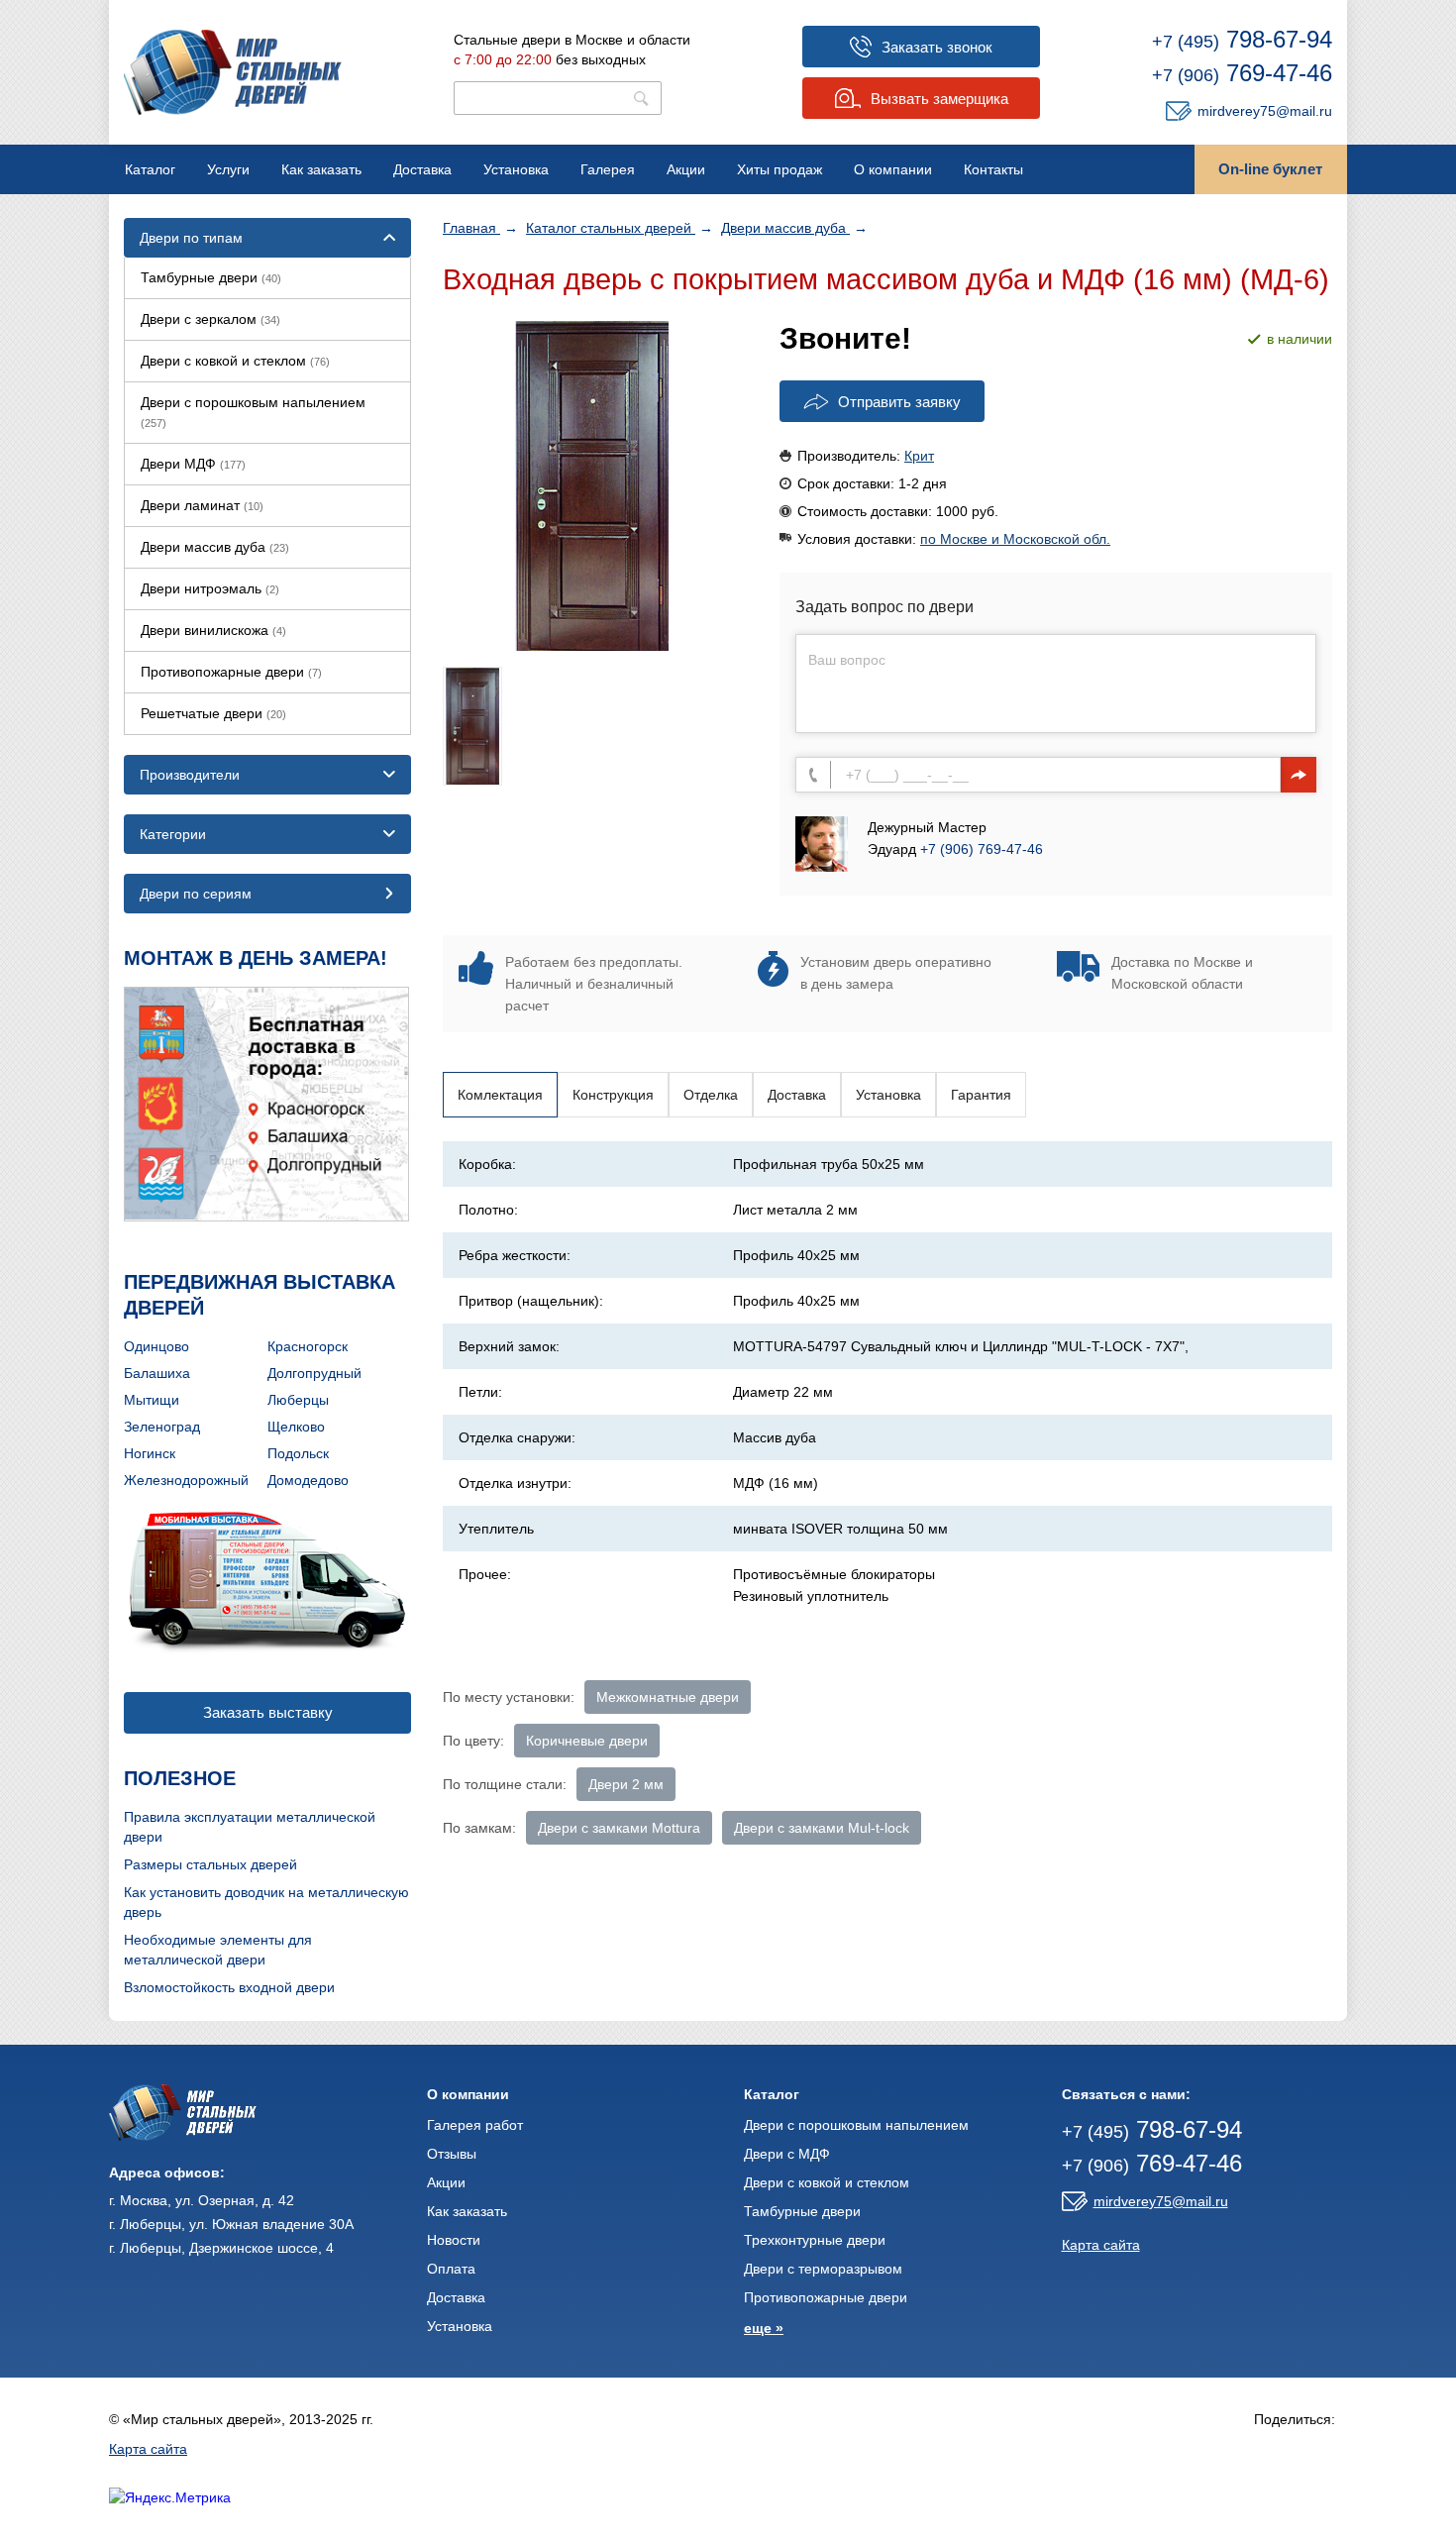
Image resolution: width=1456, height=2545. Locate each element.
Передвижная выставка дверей (260, 1295)
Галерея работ (475, 2125)
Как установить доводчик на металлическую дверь (266, 1902)
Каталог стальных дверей (611, 228)
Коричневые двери (587, 1741)
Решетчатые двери (213, 713)
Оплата (451, 2269)
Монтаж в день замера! (256, 958)
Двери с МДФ (787, 2154)
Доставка (422, 169)
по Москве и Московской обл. (1015, 539)
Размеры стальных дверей (210, 1864)
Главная (471, 228)
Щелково (296, 1427)
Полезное (180, 1778)
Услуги (228, 169)
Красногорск (308, 1346)
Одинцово (156, 1346)
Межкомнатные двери (668, 1697)
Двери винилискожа (213, 630)
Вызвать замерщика (939, 99)
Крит (919, 456)
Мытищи (152, 1400)
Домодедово (308, 1480)
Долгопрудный (314, 1373)
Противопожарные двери (231, 672)
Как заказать (321, 169)
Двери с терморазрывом (823, 2269)
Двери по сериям (196, 894)
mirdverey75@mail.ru (1265, 111)
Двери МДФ (193, 464)
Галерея (608, 169)
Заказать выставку (268, 1712)
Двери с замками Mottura (619, 1828)
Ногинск (150, 1453)
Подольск (298, 1453)
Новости (454, 2240)
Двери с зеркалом (210, 319)
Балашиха (157, 1373)
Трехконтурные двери (815, 2240)
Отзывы (452, 2154)
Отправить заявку (899, 402)
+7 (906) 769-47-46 (982, 849)
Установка (516, 169)
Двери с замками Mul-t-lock (822, 1828)
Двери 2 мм (626, 1784)
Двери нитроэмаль (210, 588)
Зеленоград (162, 1427)
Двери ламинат (202, 505)
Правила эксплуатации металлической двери (250, 1827)
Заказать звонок (937, 47)
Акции (686, 169)
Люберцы (298, 1400)
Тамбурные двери (211, 277)
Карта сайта (1101, 2245)
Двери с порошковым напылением (253, 412)
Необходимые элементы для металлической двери (218, 1950)
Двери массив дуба (785, 228)
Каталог (150, 169)
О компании (893, 169)
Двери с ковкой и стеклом (235, 361)
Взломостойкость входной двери (229, 1987)
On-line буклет (1270, 169)
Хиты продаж (780, 169)
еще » (764, 2328)
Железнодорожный (186, 1480)
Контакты (993, 169)
